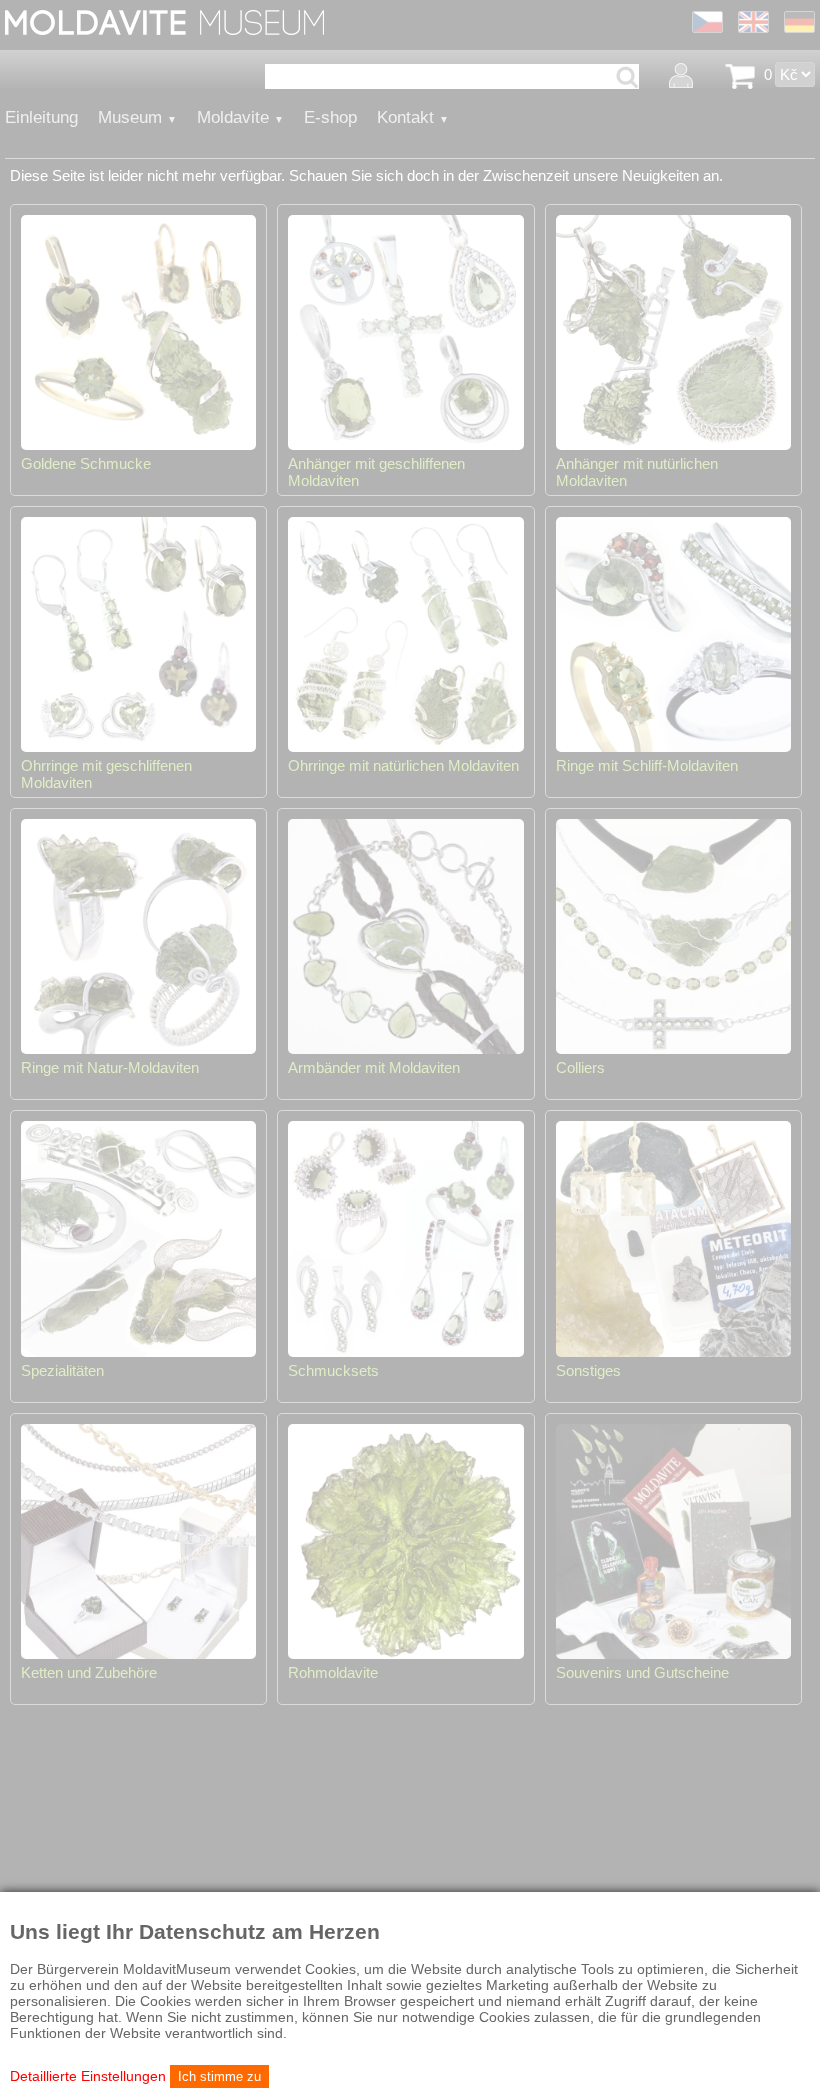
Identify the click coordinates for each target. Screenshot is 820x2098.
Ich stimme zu (219, 2076)
